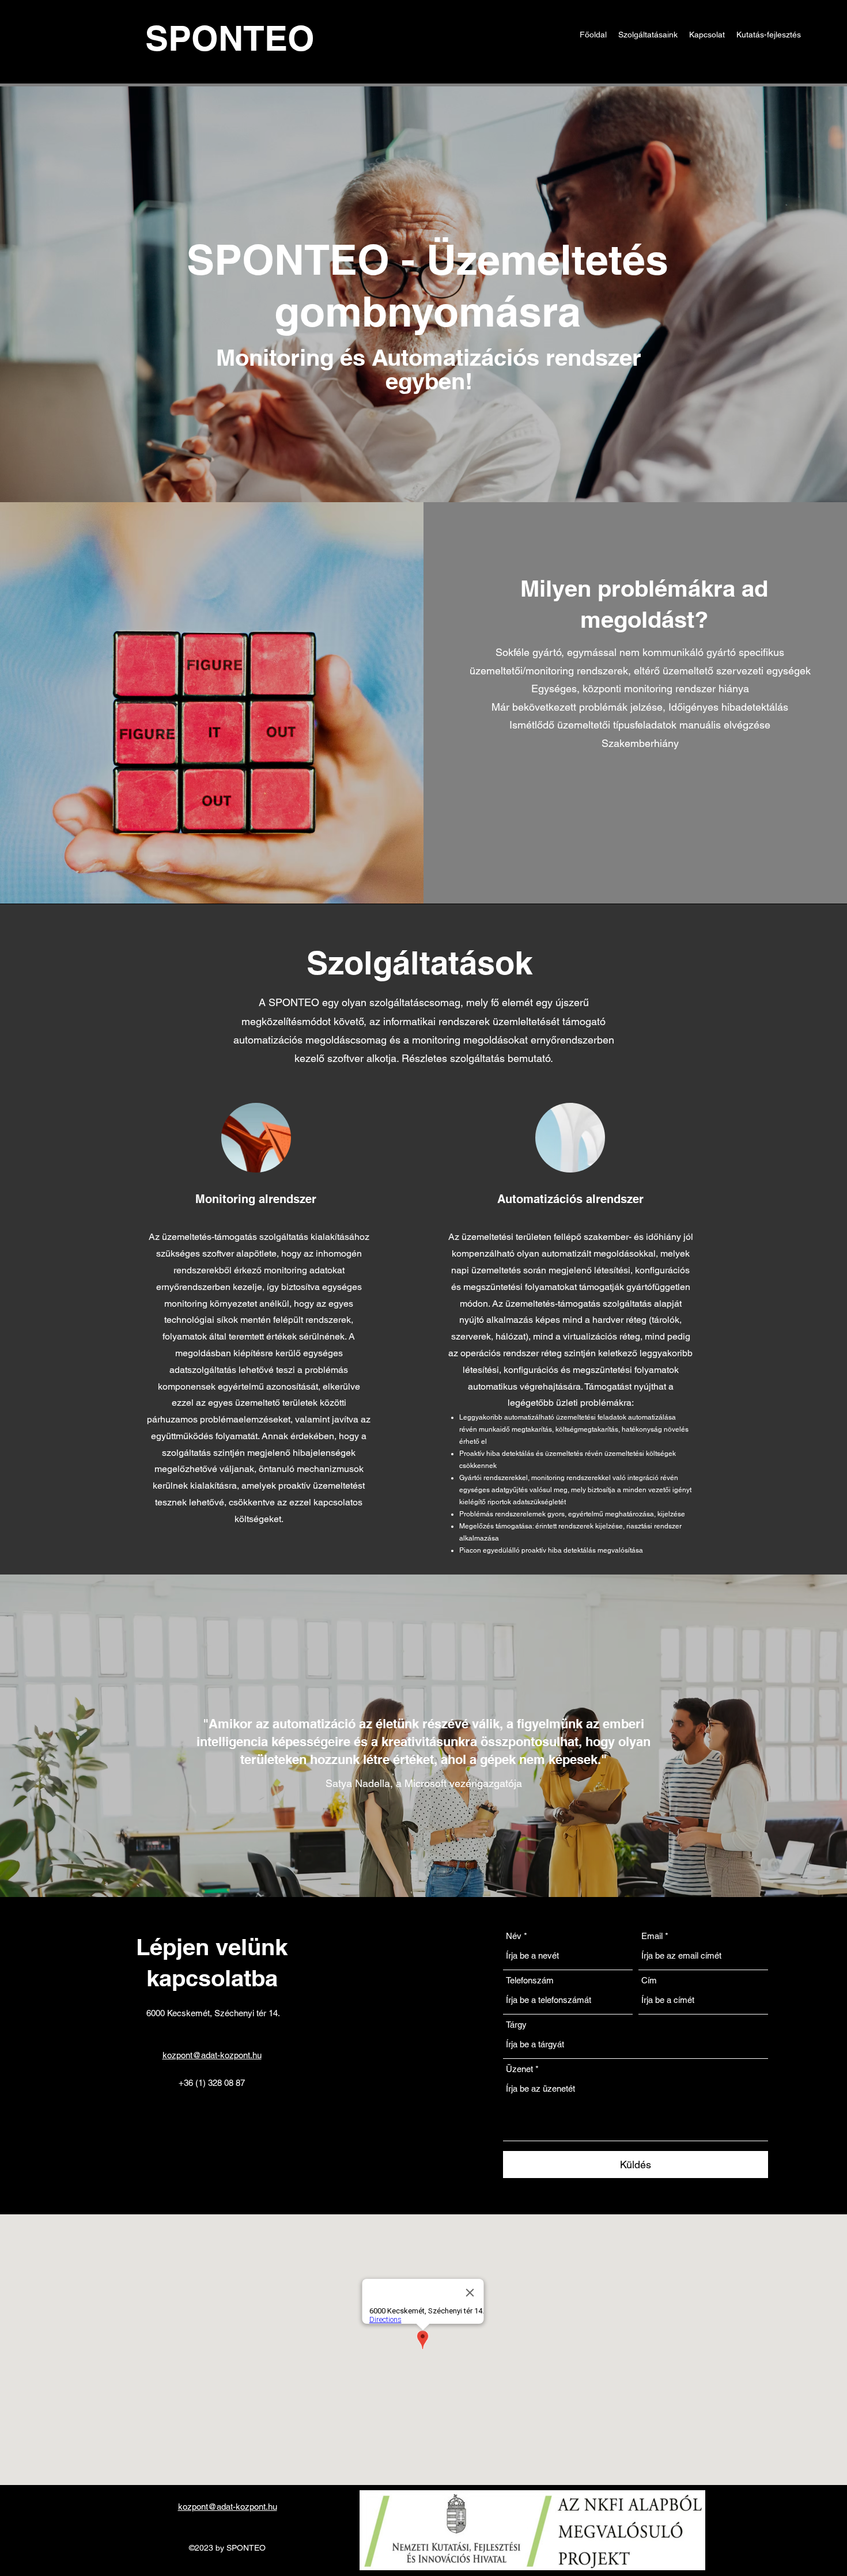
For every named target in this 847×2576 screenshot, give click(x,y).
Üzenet (519, 2069)
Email (652, 1936)
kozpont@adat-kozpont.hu (212, 2055)
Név (514, 1936)
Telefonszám (530, 1980)
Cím (649, 1980)
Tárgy (516, 2025)
